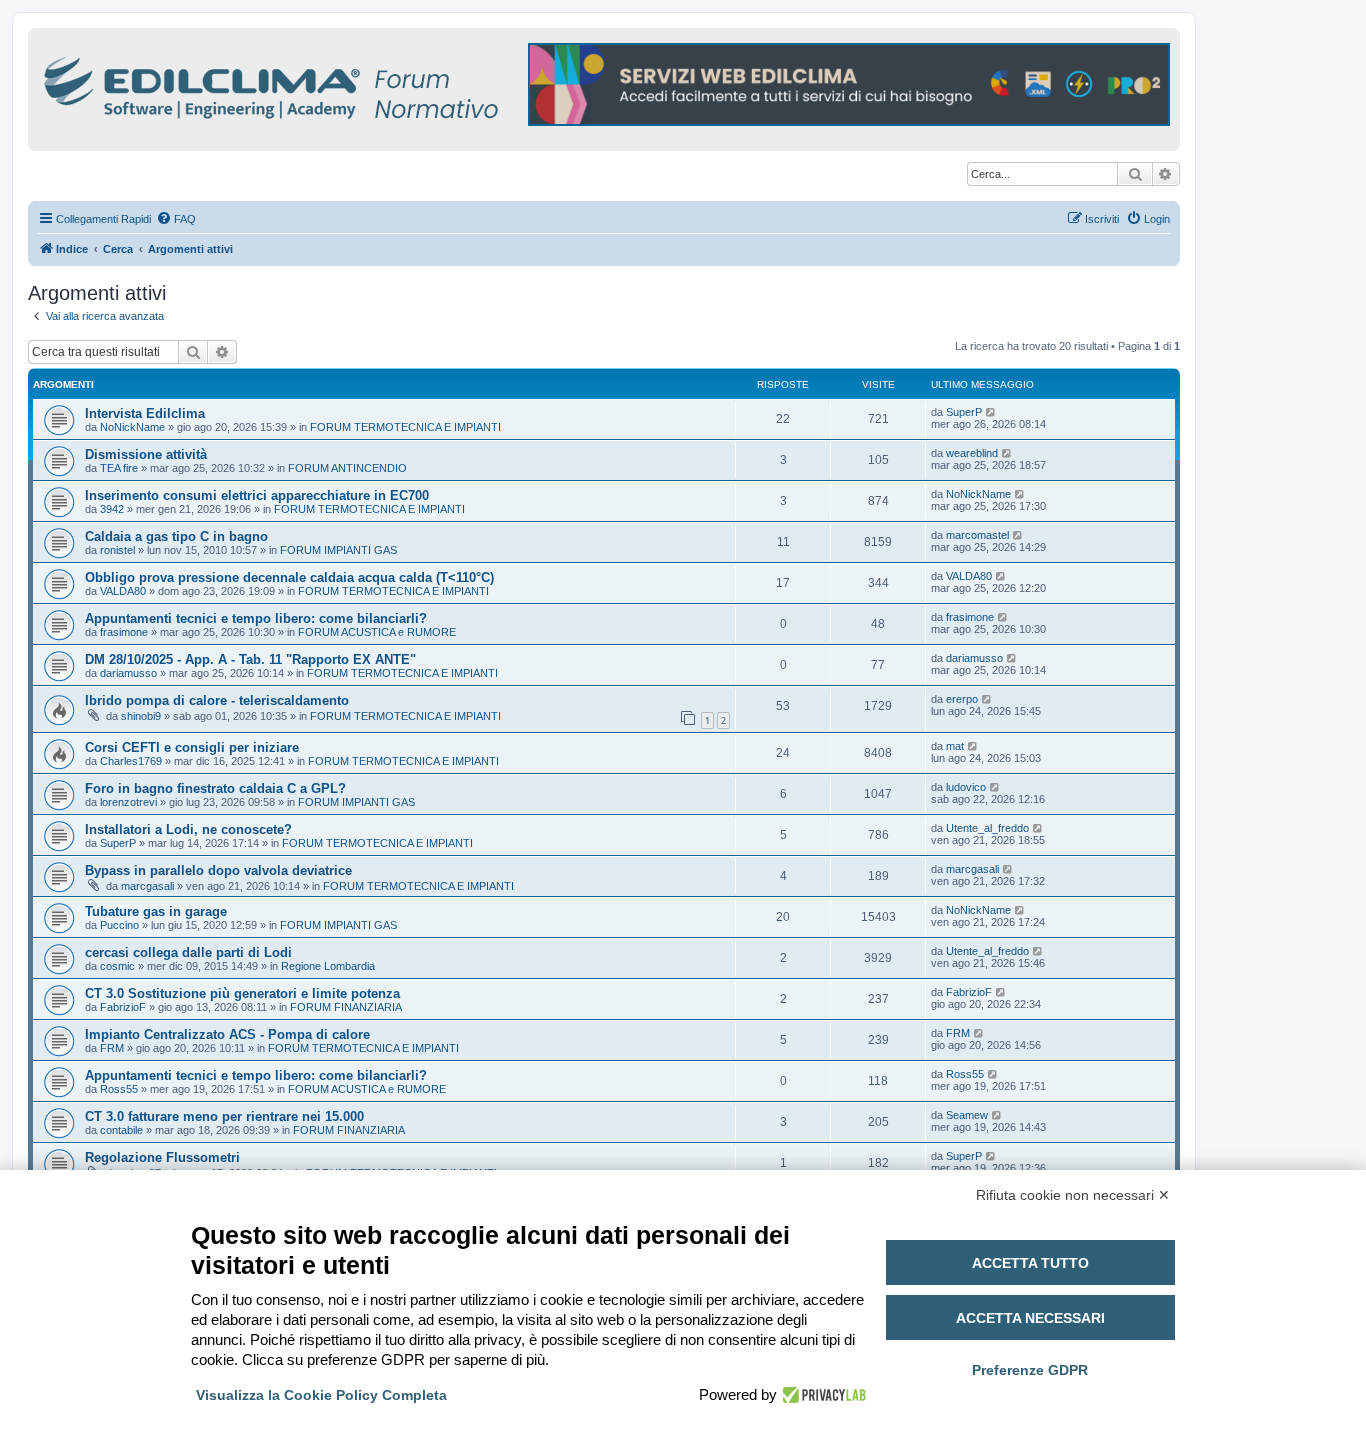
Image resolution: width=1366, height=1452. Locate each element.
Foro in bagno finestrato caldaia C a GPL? (215, 788)
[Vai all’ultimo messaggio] (991, 412)
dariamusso (128, 673)
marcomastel (977, 535)
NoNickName (132, 427)
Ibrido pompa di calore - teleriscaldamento (217, 700)
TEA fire (119, 468)
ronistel (117, 550)
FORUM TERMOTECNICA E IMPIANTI (405, 427)
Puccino (119, 925)
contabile (121, 1130)
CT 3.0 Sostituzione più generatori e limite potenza (242, 993)
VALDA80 (123, 591)
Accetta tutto (1030, 1263)
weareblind (972, 453)
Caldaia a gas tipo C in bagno (176, 536)
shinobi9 (141, 716)
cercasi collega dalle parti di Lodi (188, 952)
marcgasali (147, 886)
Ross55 (119, 1089)
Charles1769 (131, 761)
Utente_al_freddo (987, 828)
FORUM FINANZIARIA (346, 1007)
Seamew (967, 1115)
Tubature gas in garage (156, 911)
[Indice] (358, 84)
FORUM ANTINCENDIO (347, 468)
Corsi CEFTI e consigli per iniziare (192, 747)
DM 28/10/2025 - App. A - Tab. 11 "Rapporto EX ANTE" (250, 659)
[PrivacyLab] (821, 1395)
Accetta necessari (1030, 1318)
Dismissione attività (146, 454)
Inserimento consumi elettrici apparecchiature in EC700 (257, 495)
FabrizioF (123, 1007)
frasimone (124, 632)
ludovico (966, 787)
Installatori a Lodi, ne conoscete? (188, 829)
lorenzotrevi (128, 802)
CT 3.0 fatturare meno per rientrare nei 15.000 (224, 1116)
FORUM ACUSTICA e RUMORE (377, 632)
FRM (112, 1048)
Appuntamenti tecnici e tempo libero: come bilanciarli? (256, 618)
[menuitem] (176, 219)
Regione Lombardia (328, 966)
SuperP (964, 412)
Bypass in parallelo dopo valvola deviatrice (218, 870)
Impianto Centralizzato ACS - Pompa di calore (227, 1034)
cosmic (117, 966)
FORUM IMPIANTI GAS (338, 550)
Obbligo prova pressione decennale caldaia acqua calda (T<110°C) (289, 577)
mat (955, 746)
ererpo (962, 699)
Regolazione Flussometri (162, 1157)
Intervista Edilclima (145, 413)
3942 (112, 509)
